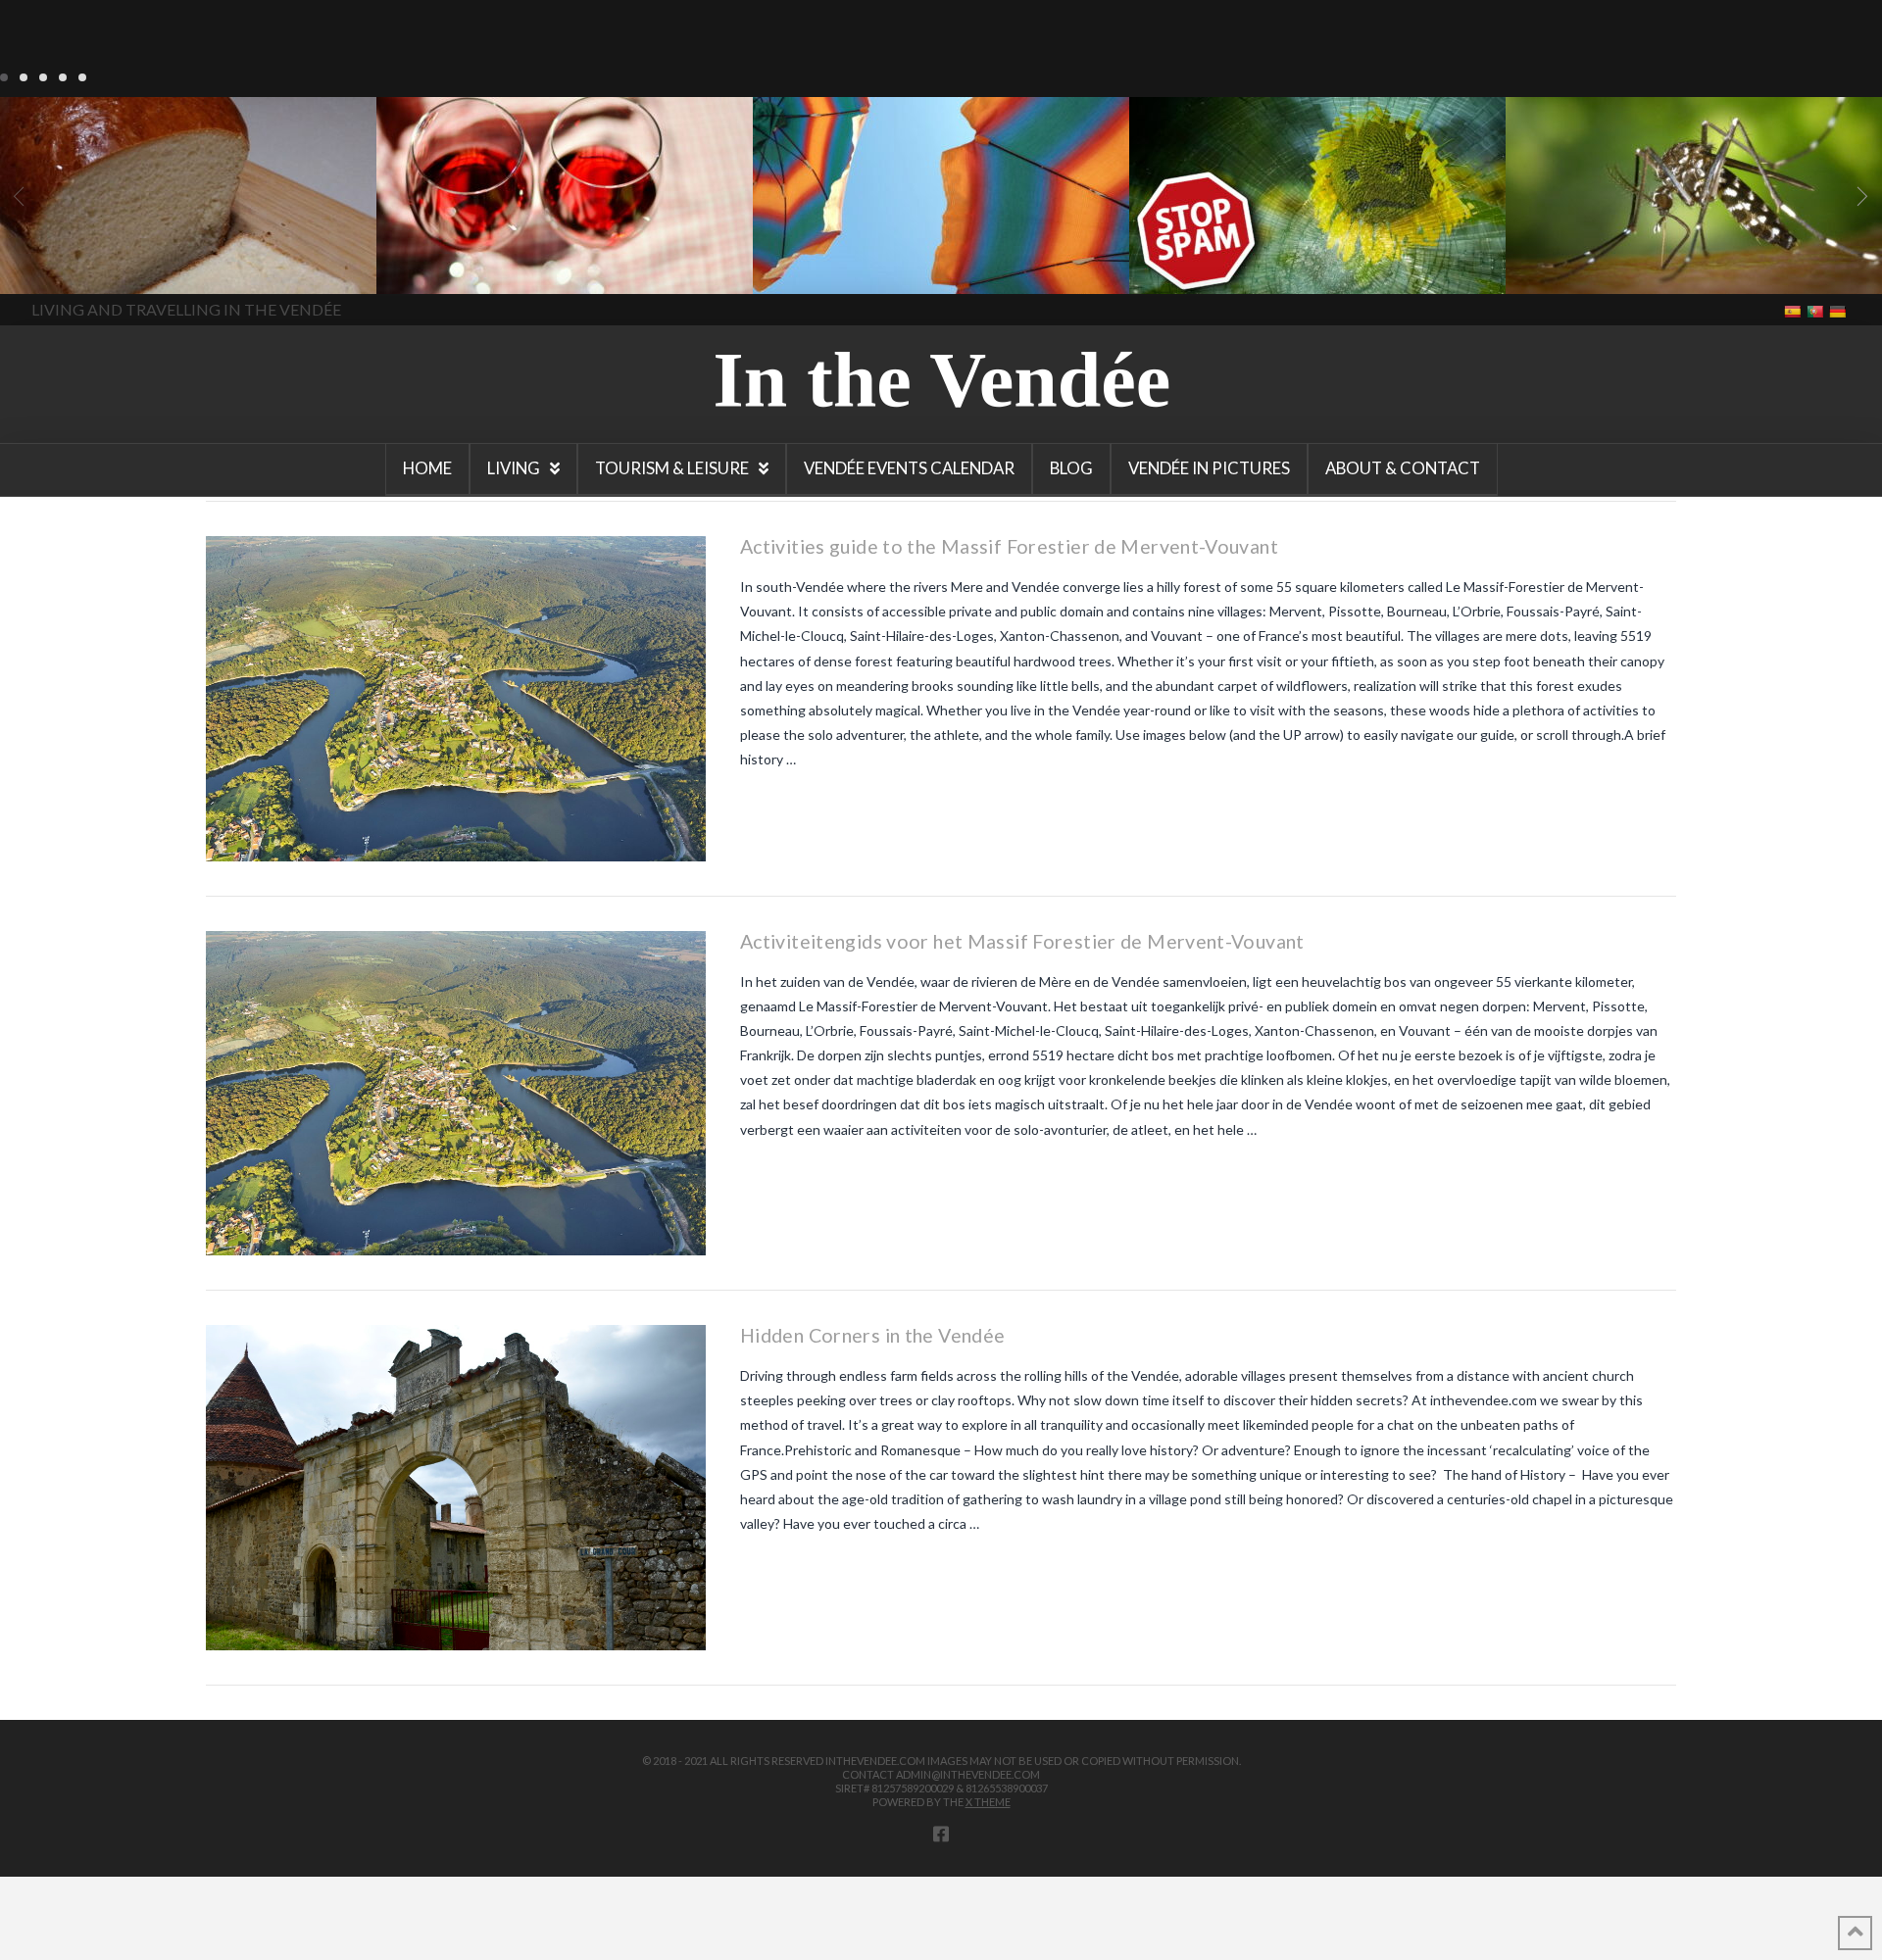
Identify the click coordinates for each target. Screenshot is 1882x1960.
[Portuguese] (1817, 310)
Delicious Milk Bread (121, 286)
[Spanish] (1794, 310)
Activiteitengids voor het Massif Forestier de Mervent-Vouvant (1022, 941)
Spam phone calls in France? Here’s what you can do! (1283, 264)
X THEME (988, 1802)
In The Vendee (72, 266)
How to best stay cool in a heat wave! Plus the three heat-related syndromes (923, 276)
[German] (1839, 310)
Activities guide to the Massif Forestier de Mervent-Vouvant (1009, 546)
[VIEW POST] (456, 699)
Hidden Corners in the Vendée (872, 1335)
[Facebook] (941, 1834)
